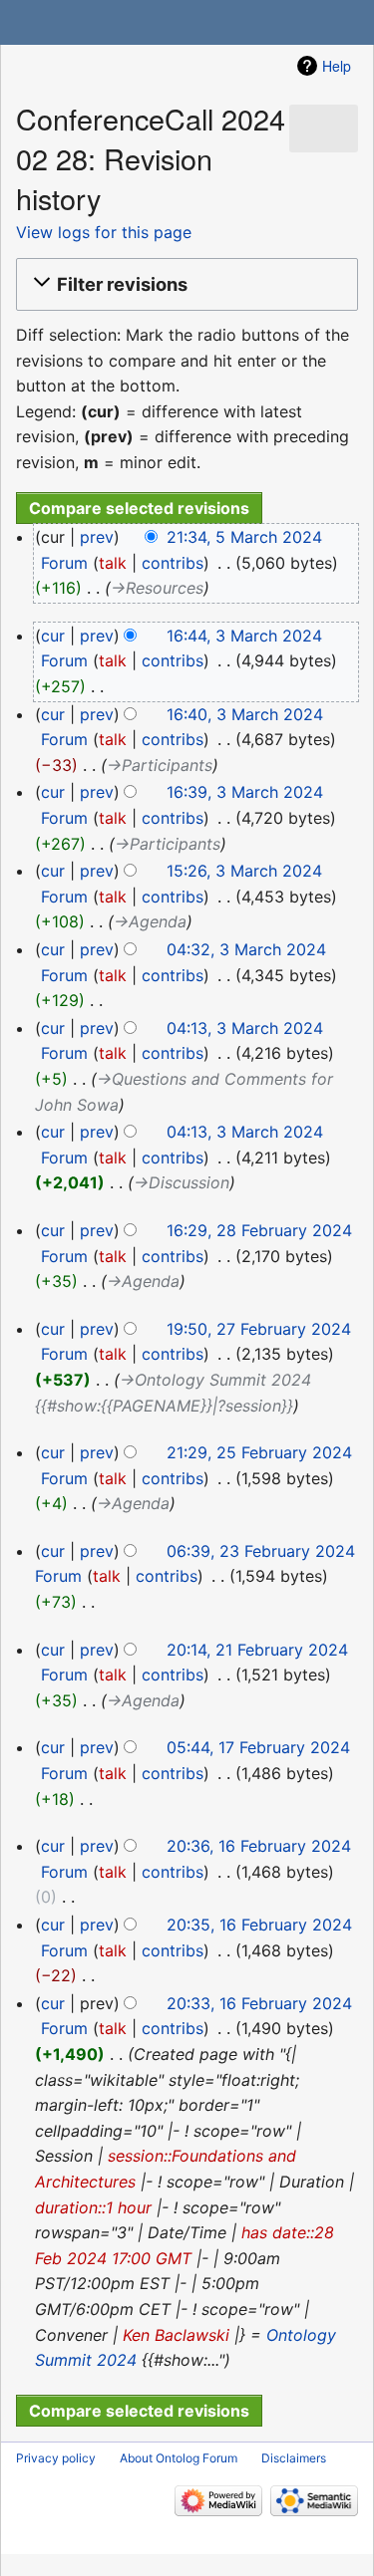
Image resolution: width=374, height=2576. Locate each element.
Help (337, 66)
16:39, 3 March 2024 (245, 792)
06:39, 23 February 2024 (261, 1551)
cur (53, 636)
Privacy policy (56, 2458)
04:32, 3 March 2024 (246, 949)
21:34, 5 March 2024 (244, 537)
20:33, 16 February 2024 (259, 2003)
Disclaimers (294, 2458)
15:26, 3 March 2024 (244, 871)
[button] (184, 285)
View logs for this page (104, 232)
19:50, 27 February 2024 (259, 1329)
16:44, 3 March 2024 (244, 636)
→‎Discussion (182, 1182)
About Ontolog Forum (179, 2458)
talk (113, 563)
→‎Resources (157, 588)
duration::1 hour (93, 2207)
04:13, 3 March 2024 (245, 1028)
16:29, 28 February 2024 (259, 1230)
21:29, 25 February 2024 (259, 1452)
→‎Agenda (150, 921)
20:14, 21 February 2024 (257, 1650)
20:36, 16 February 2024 (259, 1846)
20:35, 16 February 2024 (259, 1925)
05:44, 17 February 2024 (258, 1747)
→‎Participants (160, 765)
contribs (173, 563)
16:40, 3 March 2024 (245, 714)
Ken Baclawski (176, 2335)
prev (97, 537)
